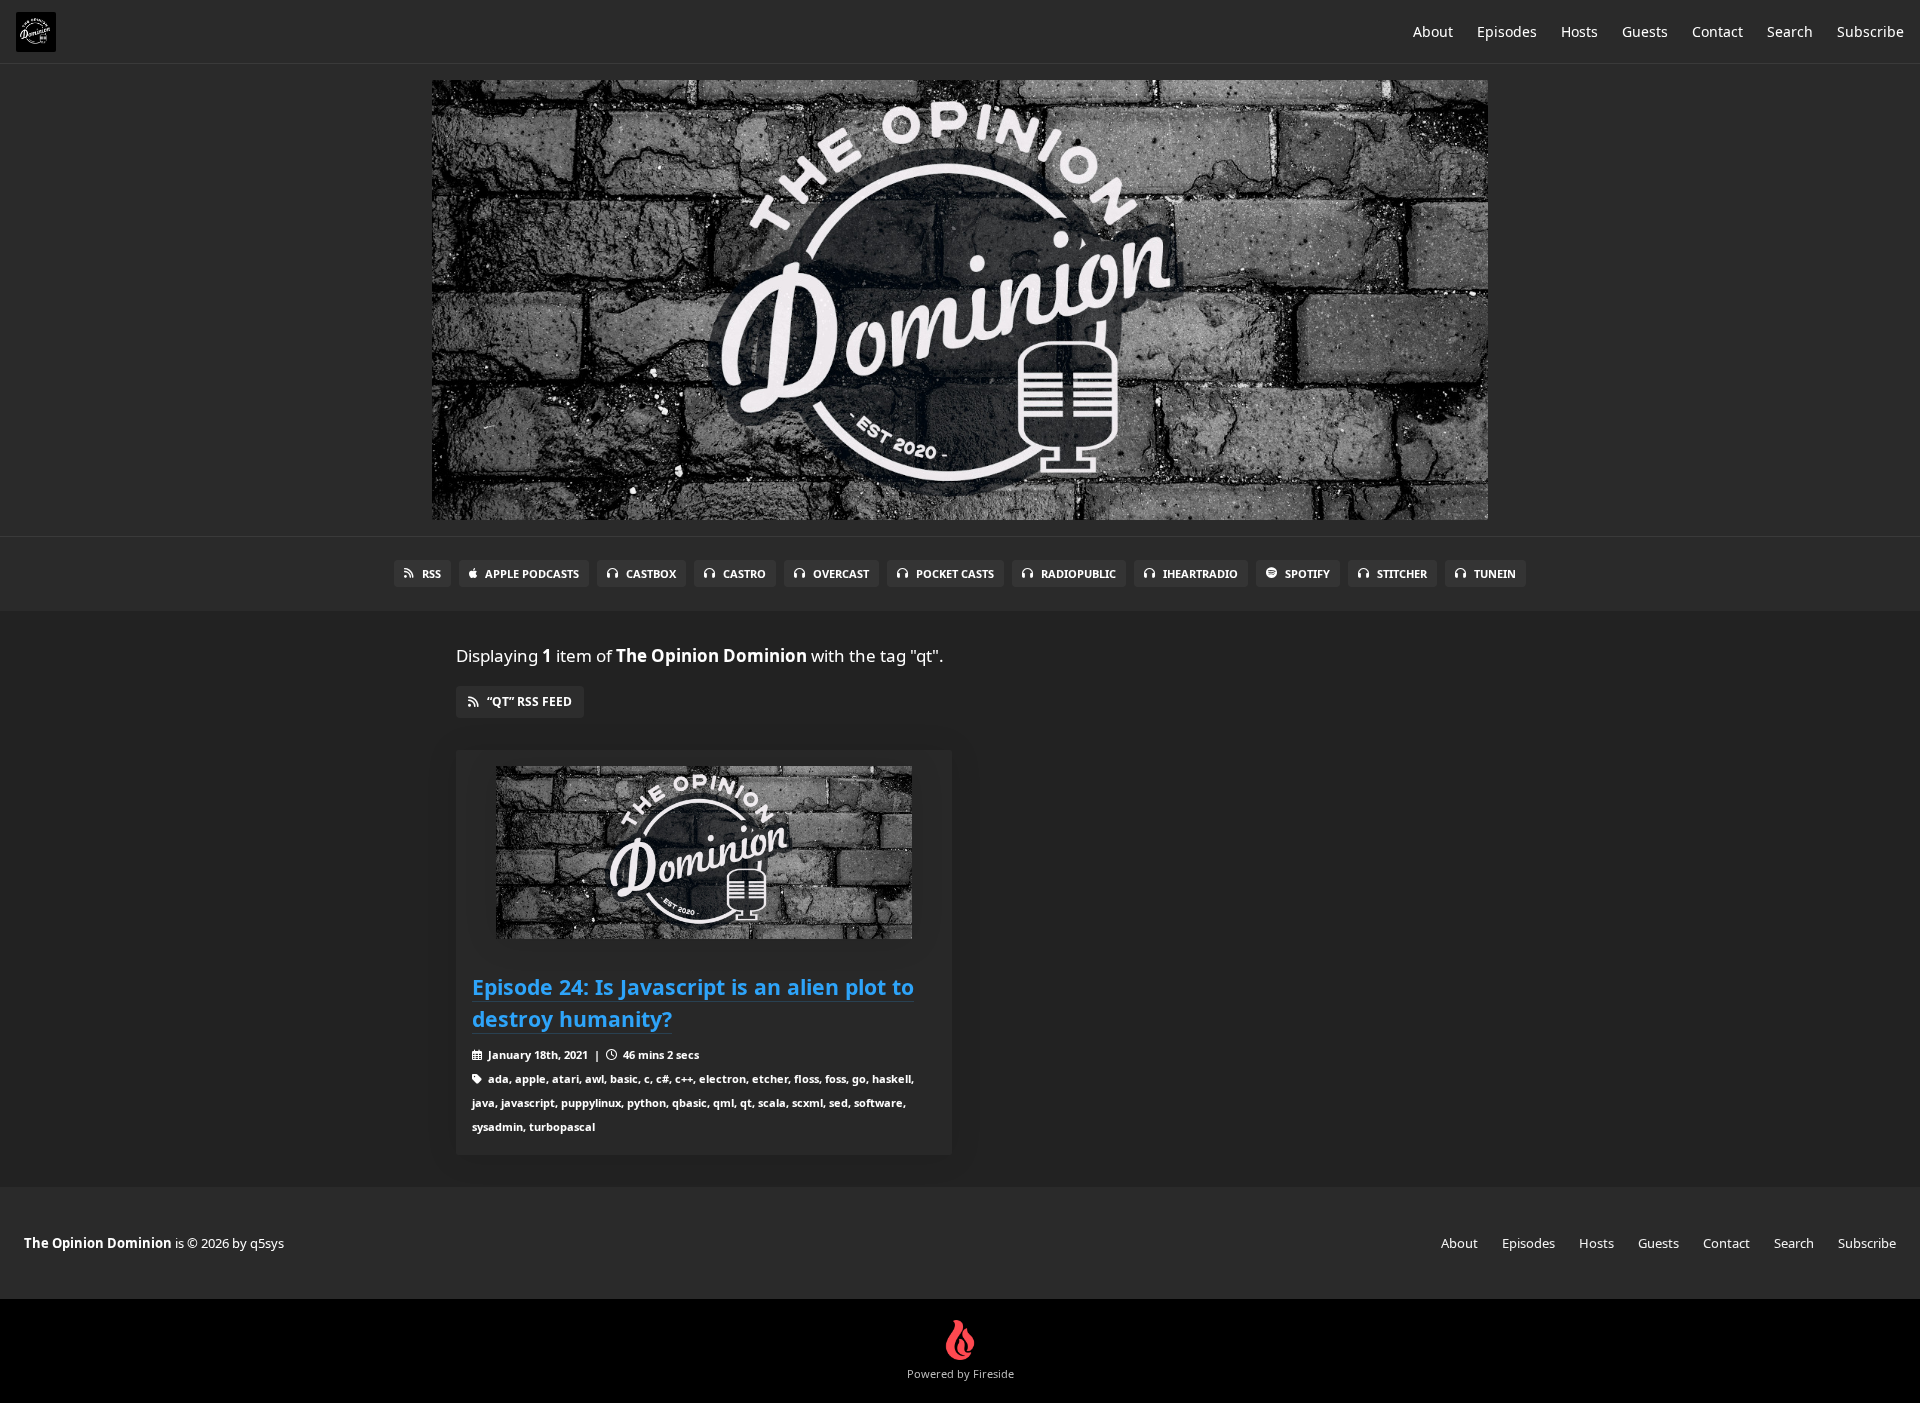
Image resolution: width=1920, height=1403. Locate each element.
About (1433, 31)
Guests (1645, 31)
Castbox (651, 573)
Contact (1717, 31)
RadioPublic (1078, 573)
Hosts (1579, 31)
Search (1790, 31)
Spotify (1307, 573)
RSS (431, 573)
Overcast (841, 573)
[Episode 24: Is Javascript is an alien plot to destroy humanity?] (704, 852)
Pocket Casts (955, 573)
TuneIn (1495, 573)
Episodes (1507, 31)
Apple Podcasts (532, 573)
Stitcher (1402, 573)
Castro (744, 573)
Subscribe (1870, 31)
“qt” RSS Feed (529, 701)
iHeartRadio (1200, 573)
